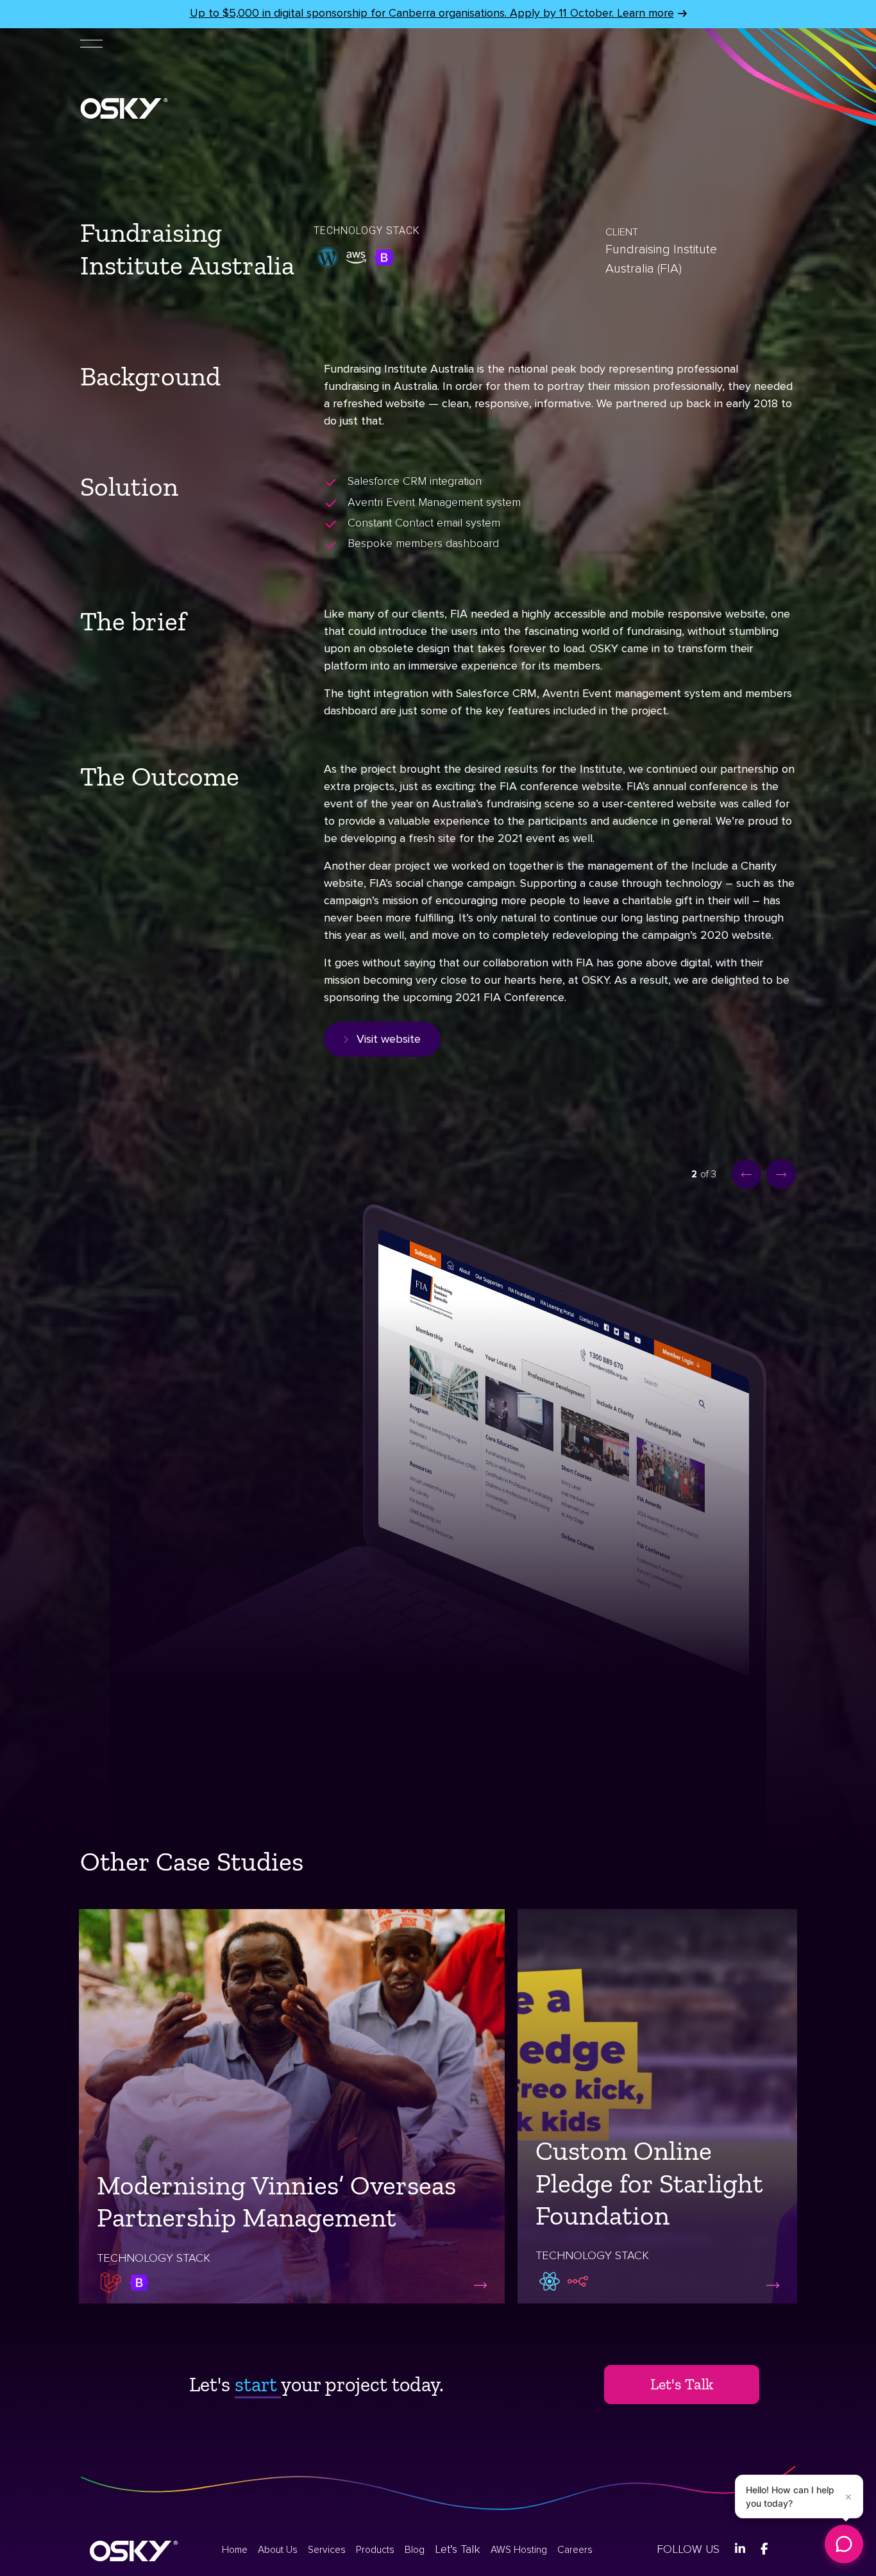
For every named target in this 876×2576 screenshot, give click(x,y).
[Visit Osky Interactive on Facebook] (764, 2549)
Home (235, 2550)
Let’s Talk (458, 2549)
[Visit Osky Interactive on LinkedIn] (740, 2549)
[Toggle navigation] (91, 42)
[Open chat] (844, 2544)
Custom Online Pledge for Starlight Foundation (649, 2183)
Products (375, 2550)
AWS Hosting (519, 2550)
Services (327, 2550)
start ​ (258, 2384)
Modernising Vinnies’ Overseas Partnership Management (276, 2201)
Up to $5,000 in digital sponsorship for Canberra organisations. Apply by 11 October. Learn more (432, 13)
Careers (575, 2550)
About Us (278, 2550)
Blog (415, 2550)
